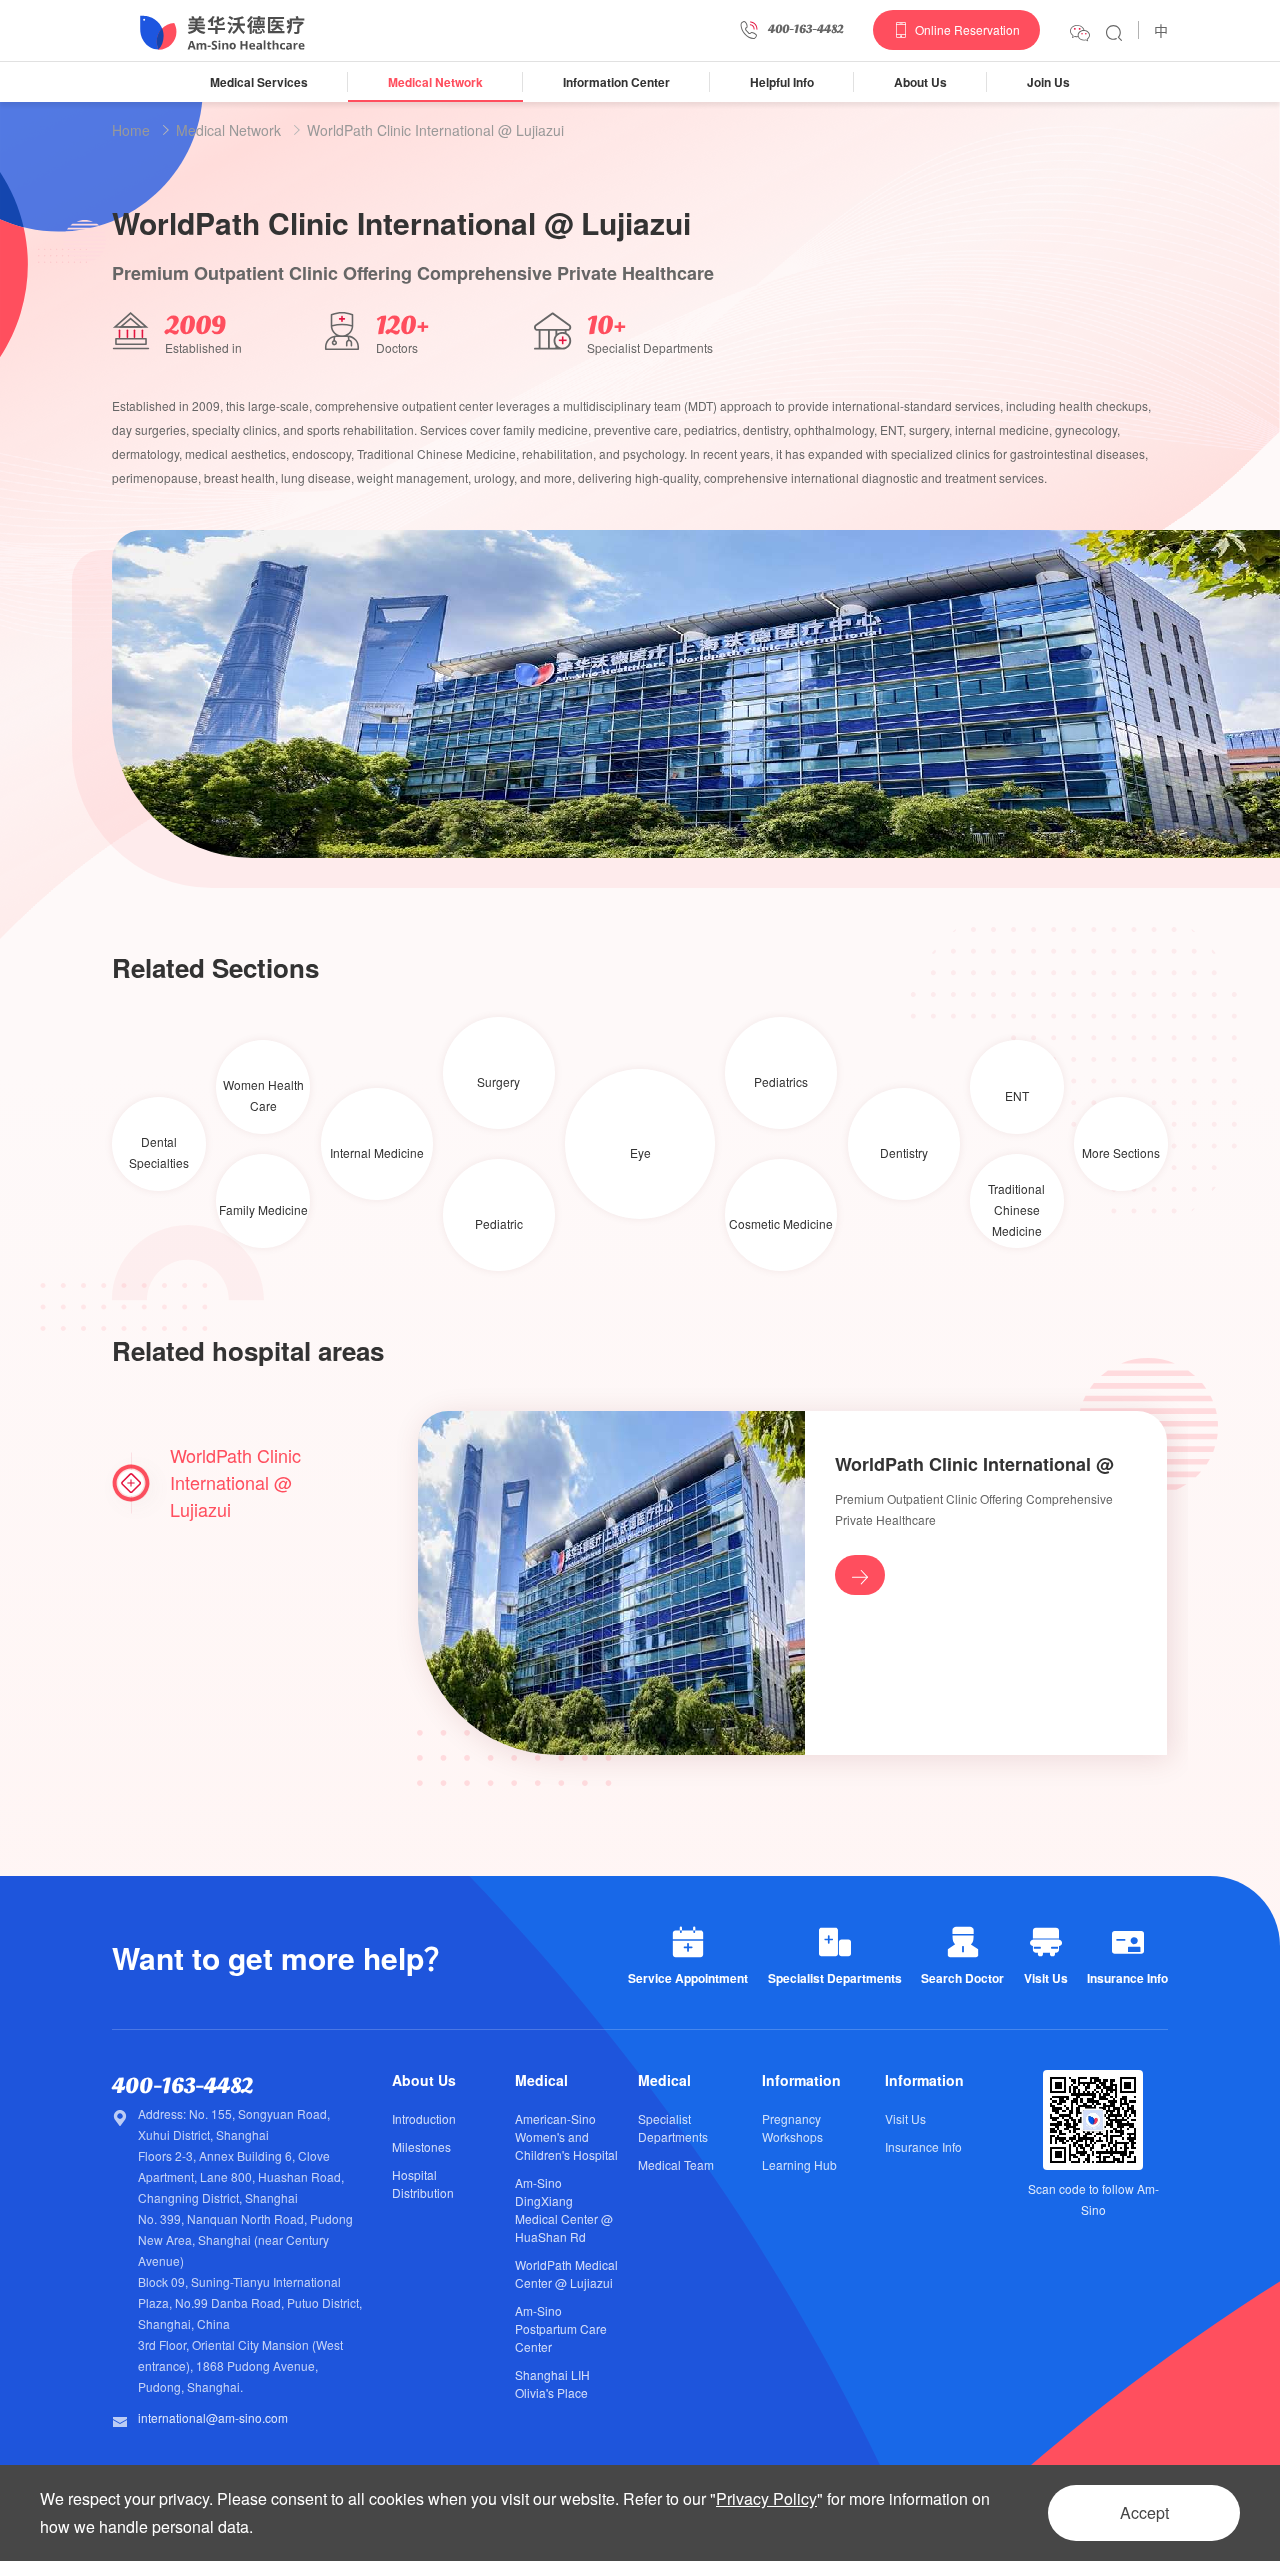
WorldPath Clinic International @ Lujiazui (435, 130)
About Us (920, 82)
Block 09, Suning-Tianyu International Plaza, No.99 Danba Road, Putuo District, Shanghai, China (250, 2302)
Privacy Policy (766, 2498)
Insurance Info (923, 2146)
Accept (1144, 2512)
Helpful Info (782, 82)
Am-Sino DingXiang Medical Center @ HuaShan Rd (564, 2209)
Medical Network (435, 82)
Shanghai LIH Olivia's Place (552, 2383)
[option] (696, 694)
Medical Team (676, 2164)
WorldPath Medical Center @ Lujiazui (566, 2273)
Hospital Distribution (423, 2183)
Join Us (1048, 82)
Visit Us (905, 2118)
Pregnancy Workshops (792, 2127)
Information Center (616, 82)
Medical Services (259, 82)
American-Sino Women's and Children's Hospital (566, 2136)
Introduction (424, 2118)
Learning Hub (799, 2164)
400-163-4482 (182, 2086)
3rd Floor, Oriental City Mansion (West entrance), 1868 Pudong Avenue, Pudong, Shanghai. (240, 2365)
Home (131, 130)
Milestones (421, 2146)
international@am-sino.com (213, 2417)
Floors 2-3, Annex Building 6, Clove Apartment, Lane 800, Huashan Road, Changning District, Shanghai (241, 2176)
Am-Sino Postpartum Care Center (561, 2328)
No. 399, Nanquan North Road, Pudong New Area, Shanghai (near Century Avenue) (245, 2239)
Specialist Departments (673, 2127)
